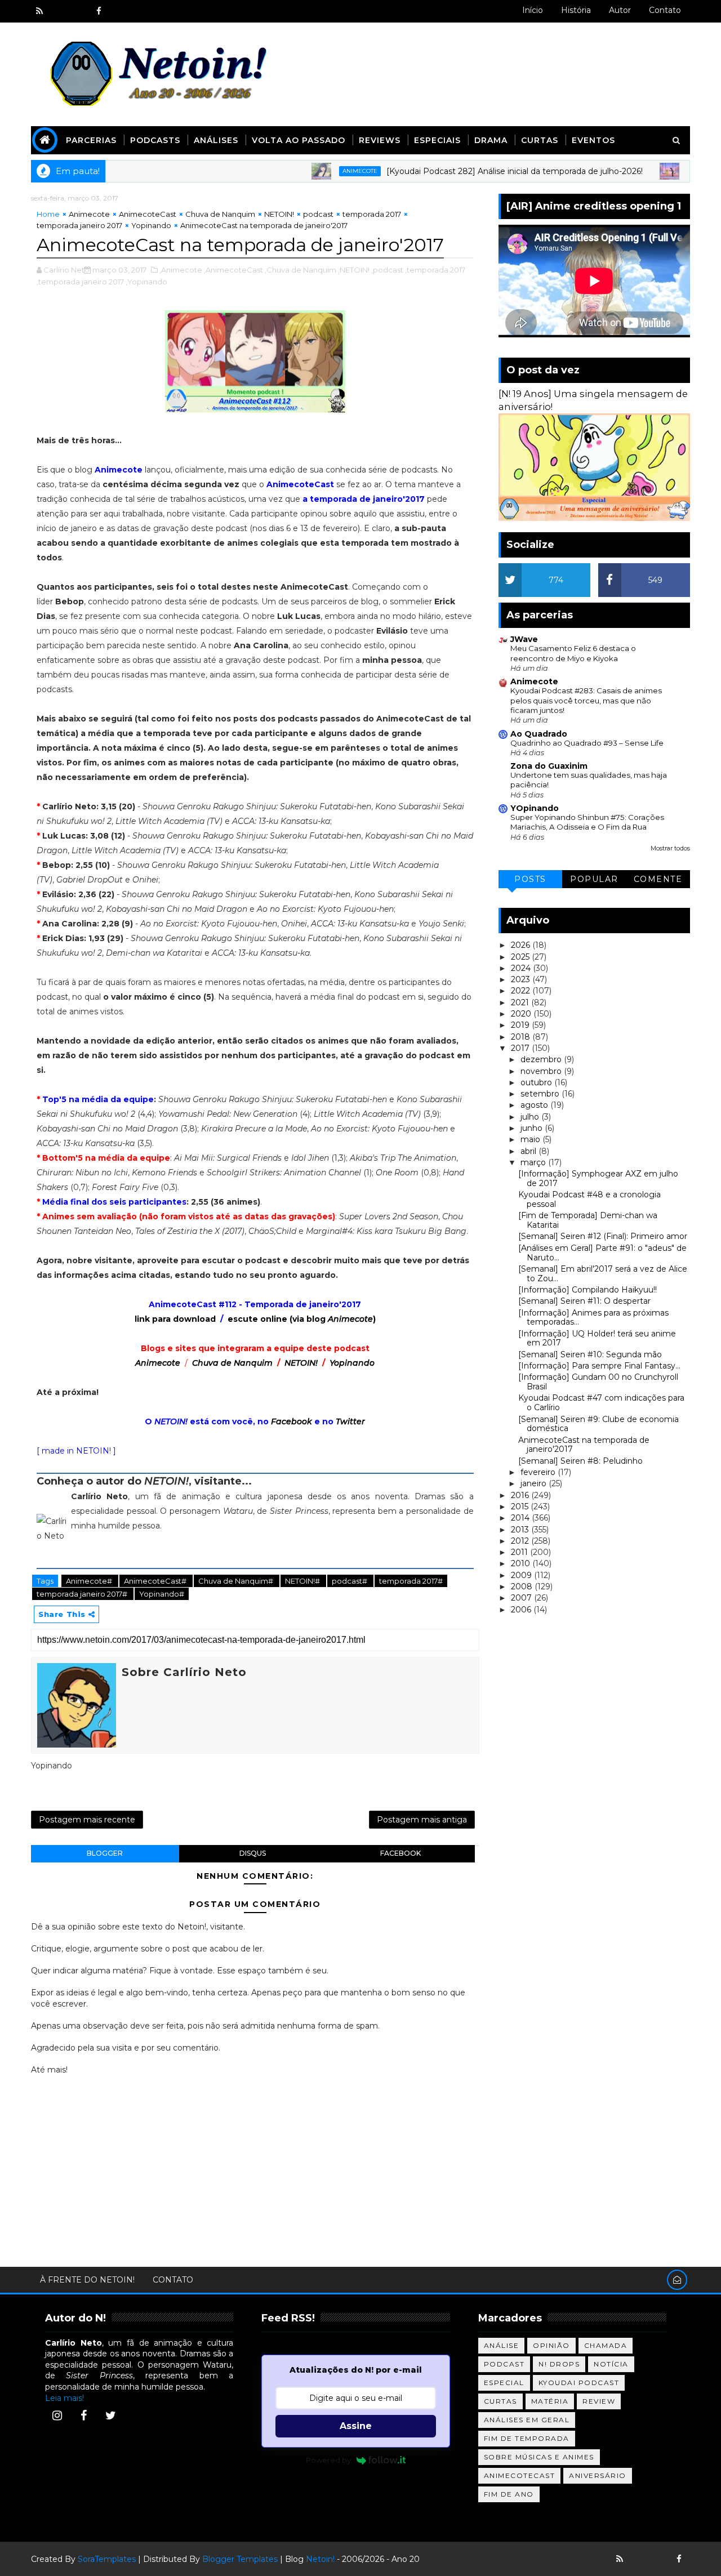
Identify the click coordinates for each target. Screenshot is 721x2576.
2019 (521, 1025)
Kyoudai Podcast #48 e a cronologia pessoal (589, 1199)
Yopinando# (162, 1594)
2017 (521, 1048)
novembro (542, 1071)
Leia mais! (64, 2398)
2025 (521, 957)
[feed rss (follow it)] (39, 11)
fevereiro (539, 1472)
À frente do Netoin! (87, 2280)
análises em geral (527, 2420)
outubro (537, 1082)
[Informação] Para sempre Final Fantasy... (599, 1366)
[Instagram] (57, 2415)
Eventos (593, 140)
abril (529, 1151)
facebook (400, 1853)
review (599, 2401)
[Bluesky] (639, 2559)
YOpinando (535, 808)
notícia (611, 2364)
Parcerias (91, 140)
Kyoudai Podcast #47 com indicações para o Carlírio (601, 1403)
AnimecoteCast (148, 214)
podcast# (350, 1581)
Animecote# (90, 1581)
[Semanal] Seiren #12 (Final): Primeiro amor (603, 1236)
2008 (523, 1586)
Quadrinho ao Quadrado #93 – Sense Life (587, 743)
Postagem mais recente (87, 1820)
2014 (521, 1518)
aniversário (598, 2475)
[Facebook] (84, 2415)
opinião (551, 2345)
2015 (521, 1507)
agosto (535, 1105)
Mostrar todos (670, 848)
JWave (524, 639)
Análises (216, 140)
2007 (522, 1598)
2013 (521, 1530)
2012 (521, 1541)
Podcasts (155, 140)
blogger (105, 1853)
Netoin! (320, 2559)
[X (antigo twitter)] (79, 11)
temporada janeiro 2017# (83, 1594)
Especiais (437, 140)
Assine (356, 2426)
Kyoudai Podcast (579, 2383)
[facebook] (99, 11)
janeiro (535, 1483)
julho (531, 1117)
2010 (522, 1563)
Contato (665, 10)
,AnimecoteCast (233, 270)
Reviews (380, 140)
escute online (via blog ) (302, 1319)
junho (533, 1128)
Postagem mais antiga (422, 1820)
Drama (491, 140)
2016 (521, 1495)
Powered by (328, 2460)
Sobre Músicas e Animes (539, 2457)
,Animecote (181, 270)
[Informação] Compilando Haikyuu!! (588, 1290)
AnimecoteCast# (156, 1581)
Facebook (291, 1421)
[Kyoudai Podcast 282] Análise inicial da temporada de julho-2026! (474, 171)
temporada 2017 (372, 214)
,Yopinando (146, 282)
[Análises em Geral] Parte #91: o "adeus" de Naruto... (602, 1253)
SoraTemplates (107, 2559)
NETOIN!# (303, 1581)
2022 (522, 991)
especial (504, 2383)
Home (48, 214)
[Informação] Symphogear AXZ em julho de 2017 (598, 1178)
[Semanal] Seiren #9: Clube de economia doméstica (598, 1424)
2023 (522, 979)
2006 (522, 1610)
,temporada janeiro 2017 (80, 282)
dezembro (542, 1059)
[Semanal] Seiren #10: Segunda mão (590, 1354)
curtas (500, 2401)
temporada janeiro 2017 (79, 225)
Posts (530, 879)
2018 (522, 1037)
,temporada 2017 (435, 270)
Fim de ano (509, 2494)
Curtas (540, 140)
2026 (522, 945)
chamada (606, 2345)
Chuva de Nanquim (220, 214)
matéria (550, 2401)
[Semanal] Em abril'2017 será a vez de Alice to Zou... (603, 1274)
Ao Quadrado (539, 734)
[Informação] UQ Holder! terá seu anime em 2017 (597, 1338)
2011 (520, 1552)
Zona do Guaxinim (549, 766)
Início (533, 10)
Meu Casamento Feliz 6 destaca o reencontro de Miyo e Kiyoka (573, 653)
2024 (522, 968)
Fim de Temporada (527, 2438)
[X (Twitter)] (110, 2415)
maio (531, 1139)
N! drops (559, 2364)
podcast (318, 214)
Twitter (350, 1421)
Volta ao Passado (299, 140)
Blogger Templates (240, 2559)
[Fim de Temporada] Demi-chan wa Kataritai (588, 1220)
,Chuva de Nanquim (301, 270)
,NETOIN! (354, 270)
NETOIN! (279, 214)
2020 (522, 1014)
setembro (541, 1094)
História (576, 10)
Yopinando (151, 225)
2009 (522, 1575)
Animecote (319, 171)
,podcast (387, 270)
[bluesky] (59, 11)
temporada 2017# (411, 1581)
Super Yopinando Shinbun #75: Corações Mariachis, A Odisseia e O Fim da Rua (587, 822)
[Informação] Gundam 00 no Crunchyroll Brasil (598, 1382)
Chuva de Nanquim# (237, 1581)
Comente (658, 879)
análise (502, 2345)
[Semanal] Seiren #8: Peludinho (580, 1461)
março (534, 1162)
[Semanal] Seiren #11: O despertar (584, 1301)
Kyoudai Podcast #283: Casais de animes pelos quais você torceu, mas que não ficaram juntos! (586, 700)
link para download (175, 1319)
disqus (253, 1853)
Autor (620, 10)
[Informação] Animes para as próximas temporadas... (593, 1318)
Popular (594, 879)
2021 (521, 1002)
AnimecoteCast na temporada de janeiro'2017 (584, 1445)
